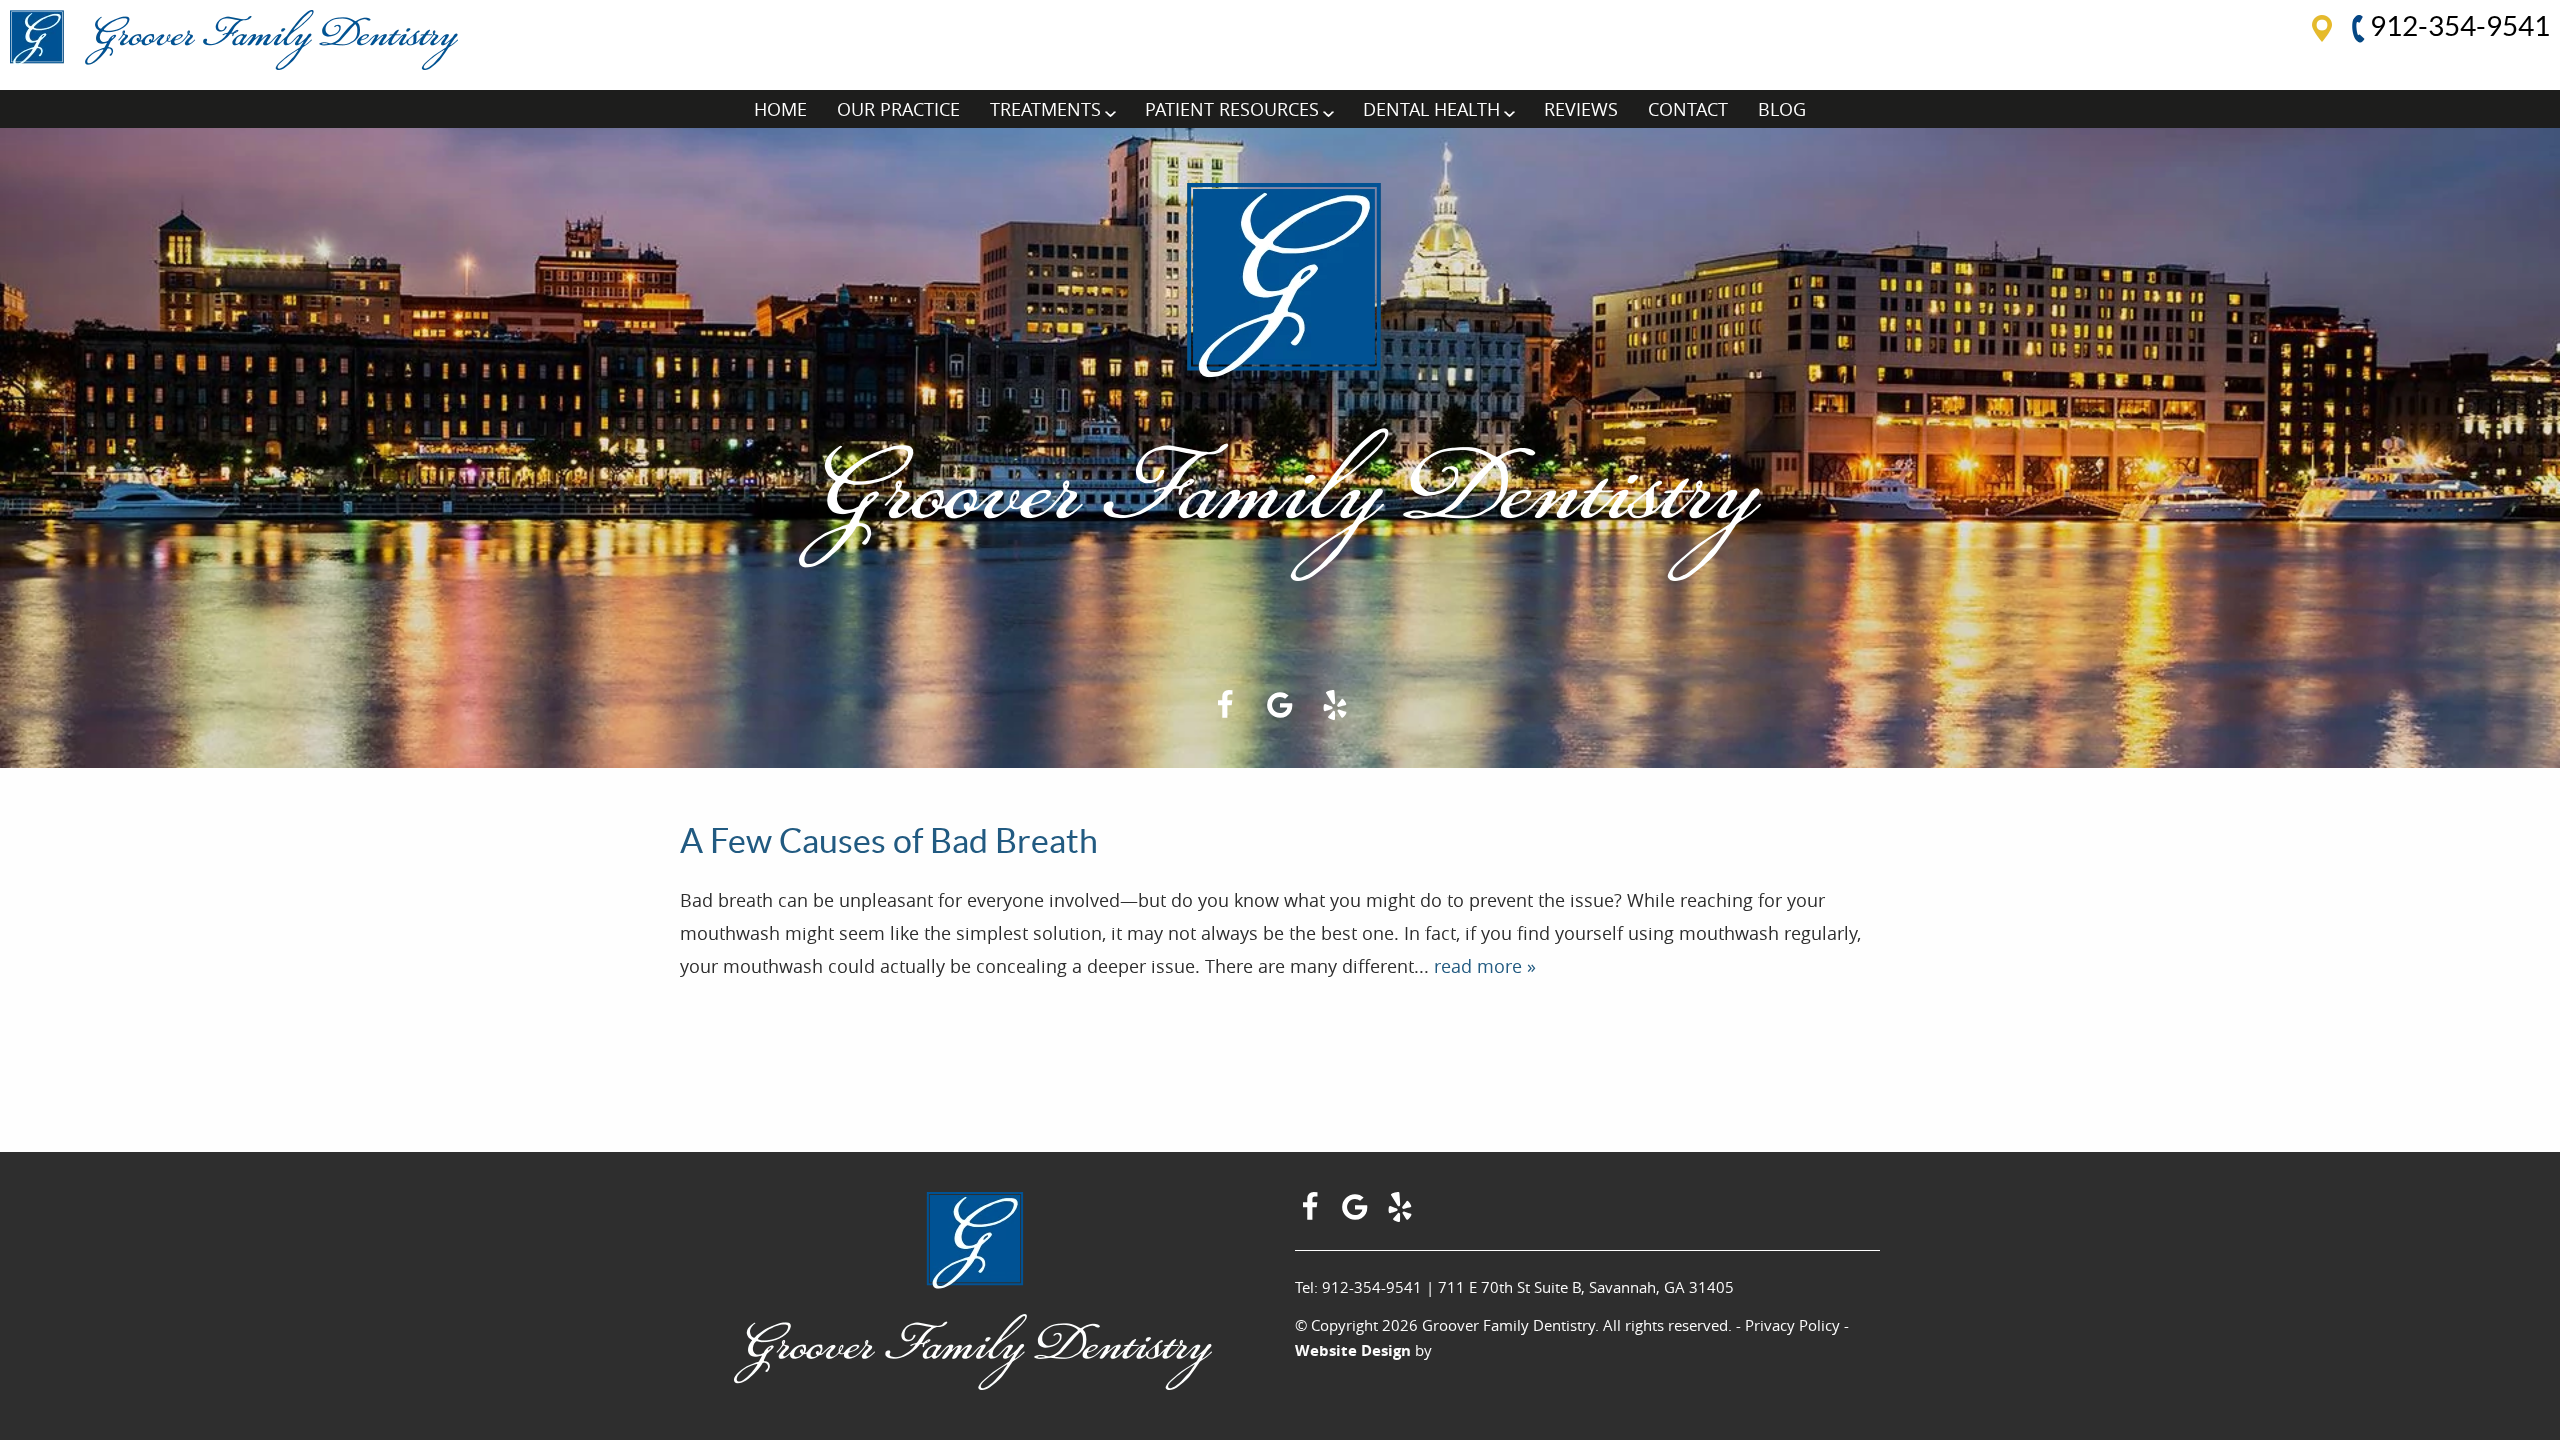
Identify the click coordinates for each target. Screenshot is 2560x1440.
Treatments (1045, 109)
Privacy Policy (1792, 1325)
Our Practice (898, 109)
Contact (1688, 109)
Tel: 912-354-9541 (1358, 1287)
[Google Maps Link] (1280, 713)
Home (780, 109)
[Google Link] (1357, 1215)
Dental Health (1431, 109)
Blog (1782, 109)
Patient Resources (1232, 109)
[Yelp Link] (1335, 713)
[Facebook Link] (1225, 713)
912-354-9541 (2457, 26)
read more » (1485, 966)
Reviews (1581, 109)
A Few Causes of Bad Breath (889, 841)
